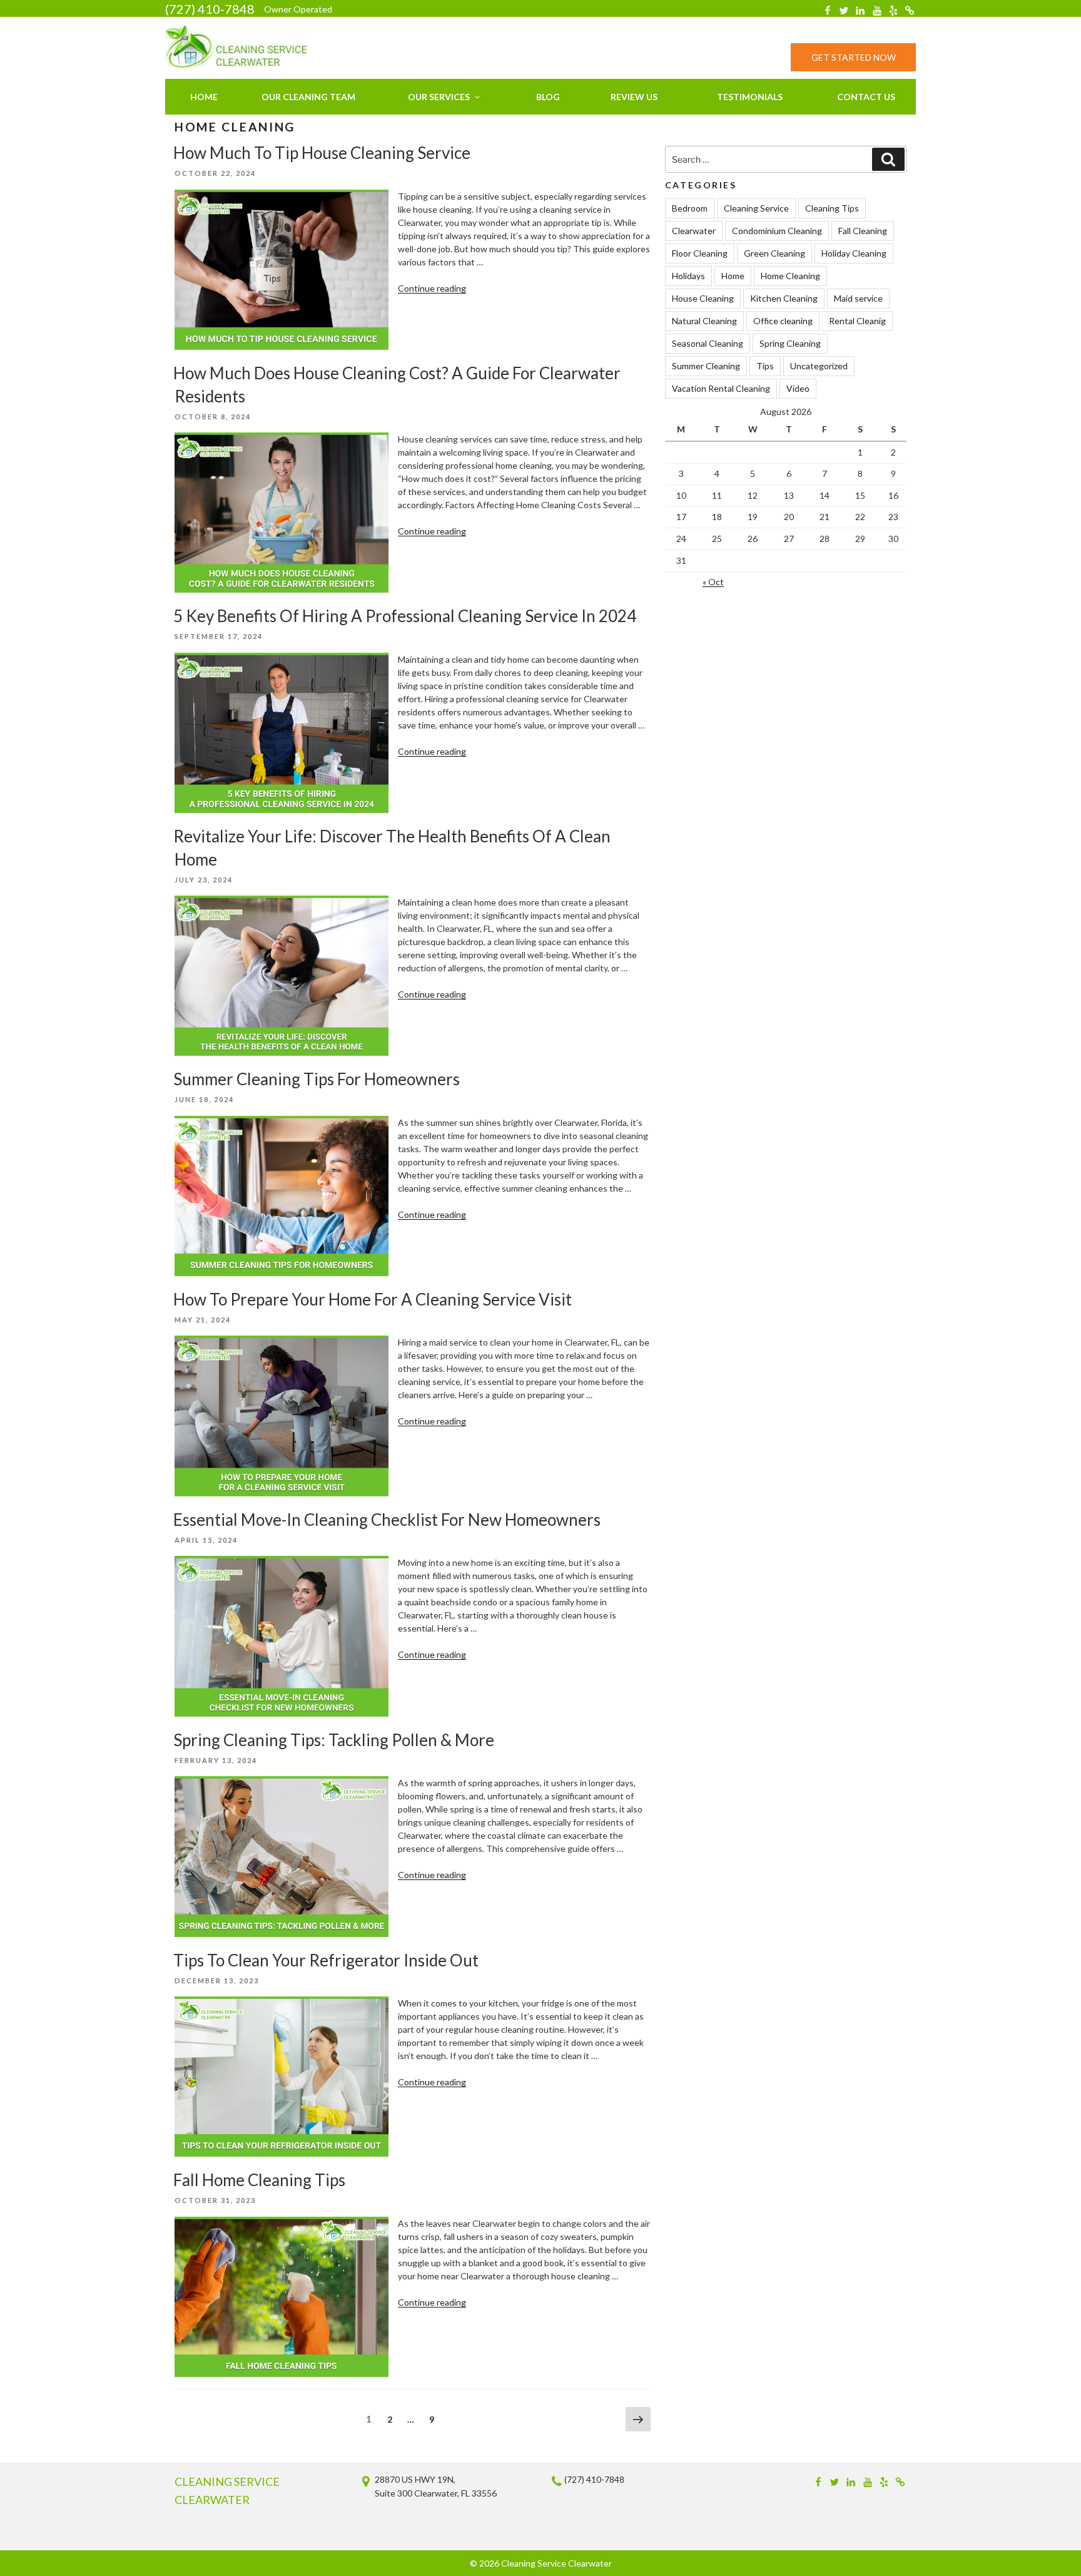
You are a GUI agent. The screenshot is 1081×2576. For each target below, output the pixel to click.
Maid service (858, 298)
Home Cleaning (790, 276)
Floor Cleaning (700, 253)
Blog (548, 97)
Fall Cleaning (863, 231)
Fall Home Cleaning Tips (259, 2180)
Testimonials (750, 97)
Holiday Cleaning (854, 253)
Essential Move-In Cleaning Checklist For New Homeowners (387, 1520)
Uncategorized (819, 366)
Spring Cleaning (790, 343)
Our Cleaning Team (308, 97)
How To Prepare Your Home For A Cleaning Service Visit (373, 1299)
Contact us (866, 97)
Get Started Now (854, 57)
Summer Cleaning (706, 366)
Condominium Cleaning (777, 231)
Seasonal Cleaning (708, 343)
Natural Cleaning (704, 321)
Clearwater (694, 231)
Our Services (439, 97)
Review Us (634, 97)
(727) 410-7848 (210, 9)
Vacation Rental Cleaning (721, 388)
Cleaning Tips (832, 208)
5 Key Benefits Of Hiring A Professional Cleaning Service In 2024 (405, 616)
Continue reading (432, 288)
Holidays (688, 276)
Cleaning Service (756, 208)
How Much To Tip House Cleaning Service (322, 153)
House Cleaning (703, 298)
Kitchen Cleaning (784, 298)
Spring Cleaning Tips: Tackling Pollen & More (334, 1740)
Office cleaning (783, 321)
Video (798, 388)
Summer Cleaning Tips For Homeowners (317, 1079)
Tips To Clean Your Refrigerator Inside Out (326, 1960)
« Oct (713, 582)
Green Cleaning (774, 253)
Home (204, 97)
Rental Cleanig (857, 321)
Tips (765, 366)
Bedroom (690, 208)
